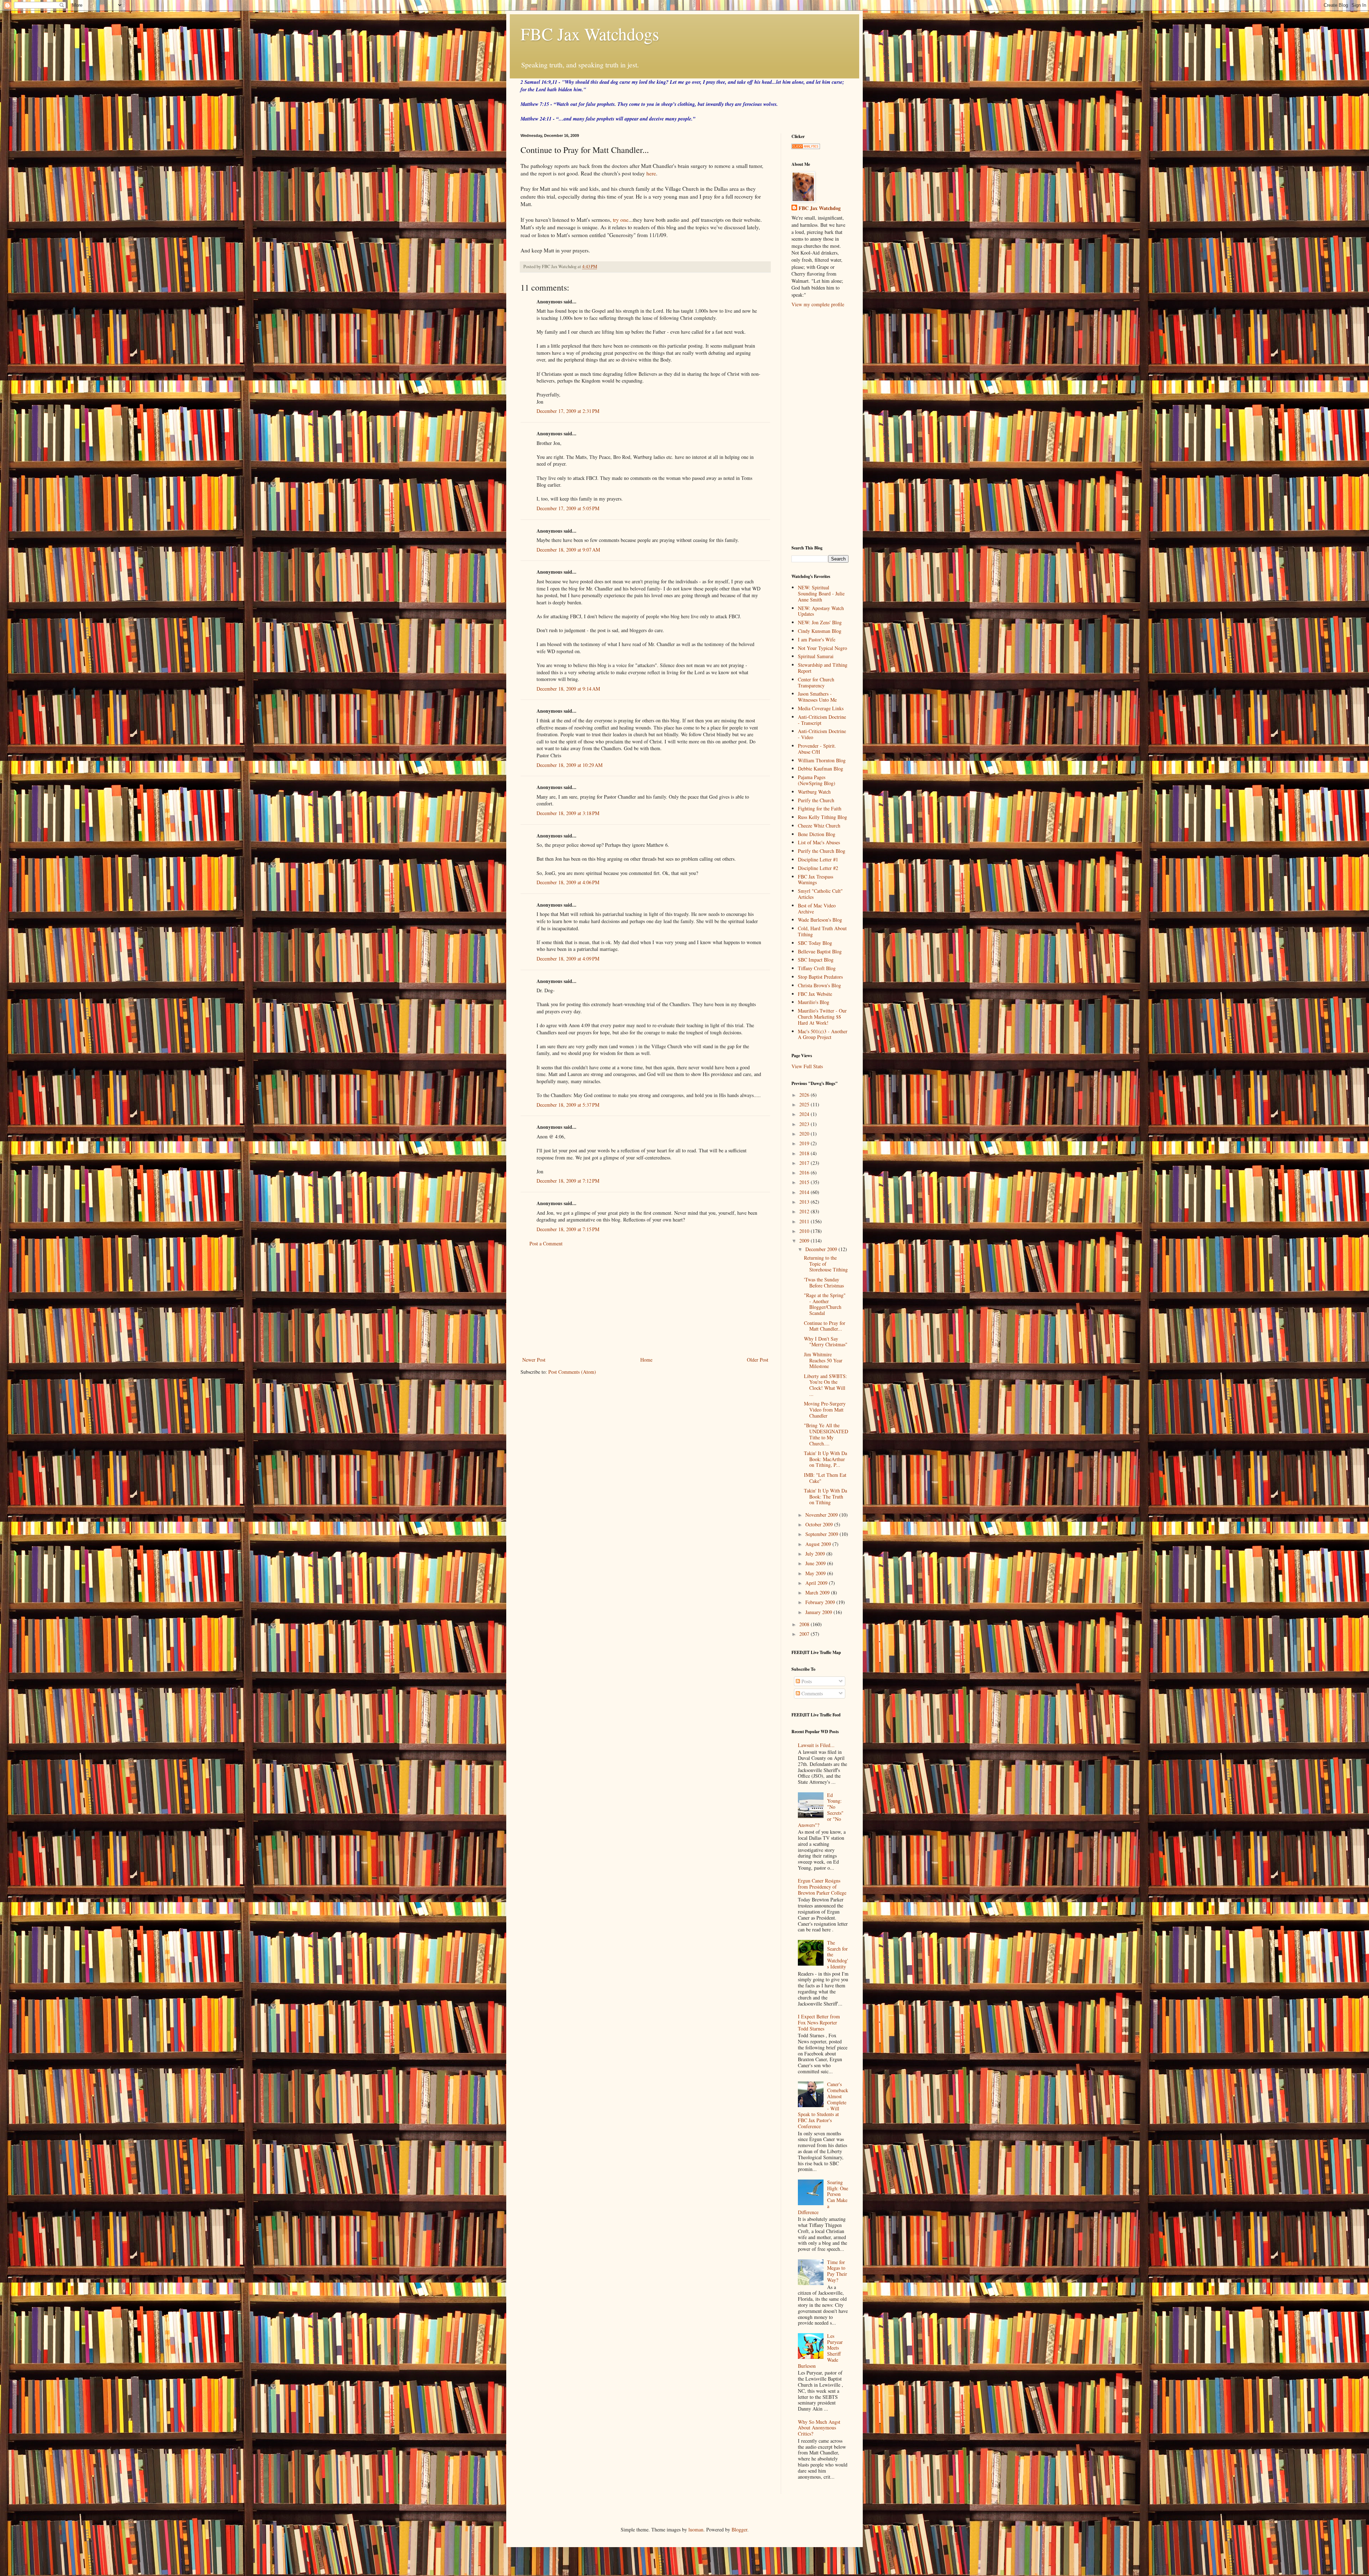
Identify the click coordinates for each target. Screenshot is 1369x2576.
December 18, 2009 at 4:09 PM (568, 959)
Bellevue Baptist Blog (820, 951)
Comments (811, 1693)
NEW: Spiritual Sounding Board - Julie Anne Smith (821, 593)
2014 (805, 1192)
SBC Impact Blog (816, 960)
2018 (805, 1153)
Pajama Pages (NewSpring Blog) (817, 780)
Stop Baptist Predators (820, 977)
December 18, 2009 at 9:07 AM (568, 550)
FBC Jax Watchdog (820, 208)
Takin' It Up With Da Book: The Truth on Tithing (825, 1497)
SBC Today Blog (815, 943)
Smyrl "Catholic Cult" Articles (820, 894)
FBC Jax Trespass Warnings (816, 880)
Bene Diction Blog (817, 834)
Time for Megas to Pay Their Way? (837, 2271)
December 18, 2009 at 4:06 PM (568, 882)
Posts (806, 1681)
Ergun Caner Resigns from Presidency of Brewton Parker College (822, 1887)
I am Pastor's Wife (817, 639)
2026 (805, 1095)
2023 (805, 1124)
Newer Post (534, 1360)
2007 (805, 1634)
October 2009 (820, 1524)
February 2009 (821, 1602)
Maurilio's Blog (814, 1002)
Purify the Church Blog (822, 851)
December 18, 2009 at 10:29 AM (570, 765)
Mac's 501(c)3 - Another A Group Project (823, 1034)
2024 (805, 1114)
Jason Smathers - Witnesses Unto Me (817, 697)
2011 (805, 1221)
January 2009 (819, 1612)
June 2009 (816, 1563)
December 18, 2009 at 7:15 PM (568, 1229)
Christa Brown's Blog (819, 985)
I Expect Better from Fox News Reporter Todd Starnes (819, 2022)
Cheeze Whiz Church (819, 826)
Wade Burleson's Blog (820, 920)
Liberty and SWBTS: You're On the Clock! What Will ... (825, 1385)
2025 (805, 1104)
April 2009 (817, 1583)
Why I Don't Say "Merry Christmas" (826, 1342)
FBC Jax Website (815, 994)
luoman (696, 2529)
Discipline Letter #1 (818, 859)
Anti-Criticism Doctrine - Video (822, 734)
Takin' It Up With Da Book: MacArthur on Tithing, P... (825, 1459)
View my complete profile (818, 304)
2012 (805, 1211)
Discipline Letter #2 (818, 868)
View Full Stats (807, 1066)
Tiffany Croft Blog (817, 968)
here (651, 173)
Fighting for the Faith (820, 808)
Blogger (739, 2529)
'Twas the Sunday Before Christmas (824, 1282)
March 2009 (818, 1592)
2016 (805, 1172)
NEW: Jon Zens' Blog (820, 622)
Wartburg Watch (814, 792)
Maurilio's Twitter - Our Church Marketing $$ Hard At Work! (822, 1017)
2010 (805, 1231)
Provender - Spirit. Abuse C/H (817, 749)
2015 (805, 1182)
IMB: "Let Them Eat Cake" (825, 1478)
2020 (805, 1134)
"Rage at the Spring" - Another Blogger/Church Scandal (825, 1304)
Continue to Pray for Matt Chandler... (825, 1326)
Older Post (758, 1360)
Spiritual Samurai (816, 656)
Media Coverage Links (821, 708)
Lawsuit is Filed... (816, 1745)
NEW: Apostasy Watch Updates (821, 611)
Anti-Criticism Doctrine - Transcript (822, 720)
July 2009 (816, 1554)
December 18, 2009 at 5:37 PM (568, 1105)
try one (621, 220)
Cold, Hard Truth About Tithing (822, 931)
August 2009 (819, 1544)
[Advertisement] (645, 1302)
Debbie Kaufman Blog (821, 769)
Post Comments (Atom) (572, 1372)
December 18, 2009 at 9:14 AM (568, 689)
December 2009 (822, 1249)
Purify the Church (816, 800)
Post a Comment (546, 1243)
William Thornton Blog (822, 760)
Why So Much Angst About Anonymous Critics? (819, 2428)
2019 (805, 1143)
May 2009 (816, 1573)
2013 (805, 1202)
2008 (805, 1624)
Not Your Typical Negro (822, 648)
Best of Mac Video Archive (817, 908)
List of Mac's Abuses (819, 842)
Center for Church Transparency (816, 682)
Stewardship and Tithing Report (823, 668)
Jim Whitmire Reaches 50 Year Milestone (823, 1360)
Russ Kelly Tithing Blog (822, 817)
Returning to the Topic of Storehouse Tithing (826, 1264)
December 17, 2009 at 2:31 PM (568, 411)
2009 (805, 1241)
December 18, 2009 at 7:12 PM (568, 1181)
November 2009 (822, 1515)
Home (646, 1360)
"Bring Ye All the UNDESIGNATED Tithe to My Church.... (826, 1434)
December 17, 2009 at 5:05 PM (568, 508)
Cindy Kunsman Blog (820, 631)
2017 (805, 1163)
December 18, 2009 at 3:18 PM (568, 813)
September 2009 (822, 1534)
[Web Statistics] (806, 147)
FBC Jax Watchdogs (590, 34)
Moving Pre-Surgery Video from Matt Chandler (825, 1410)
